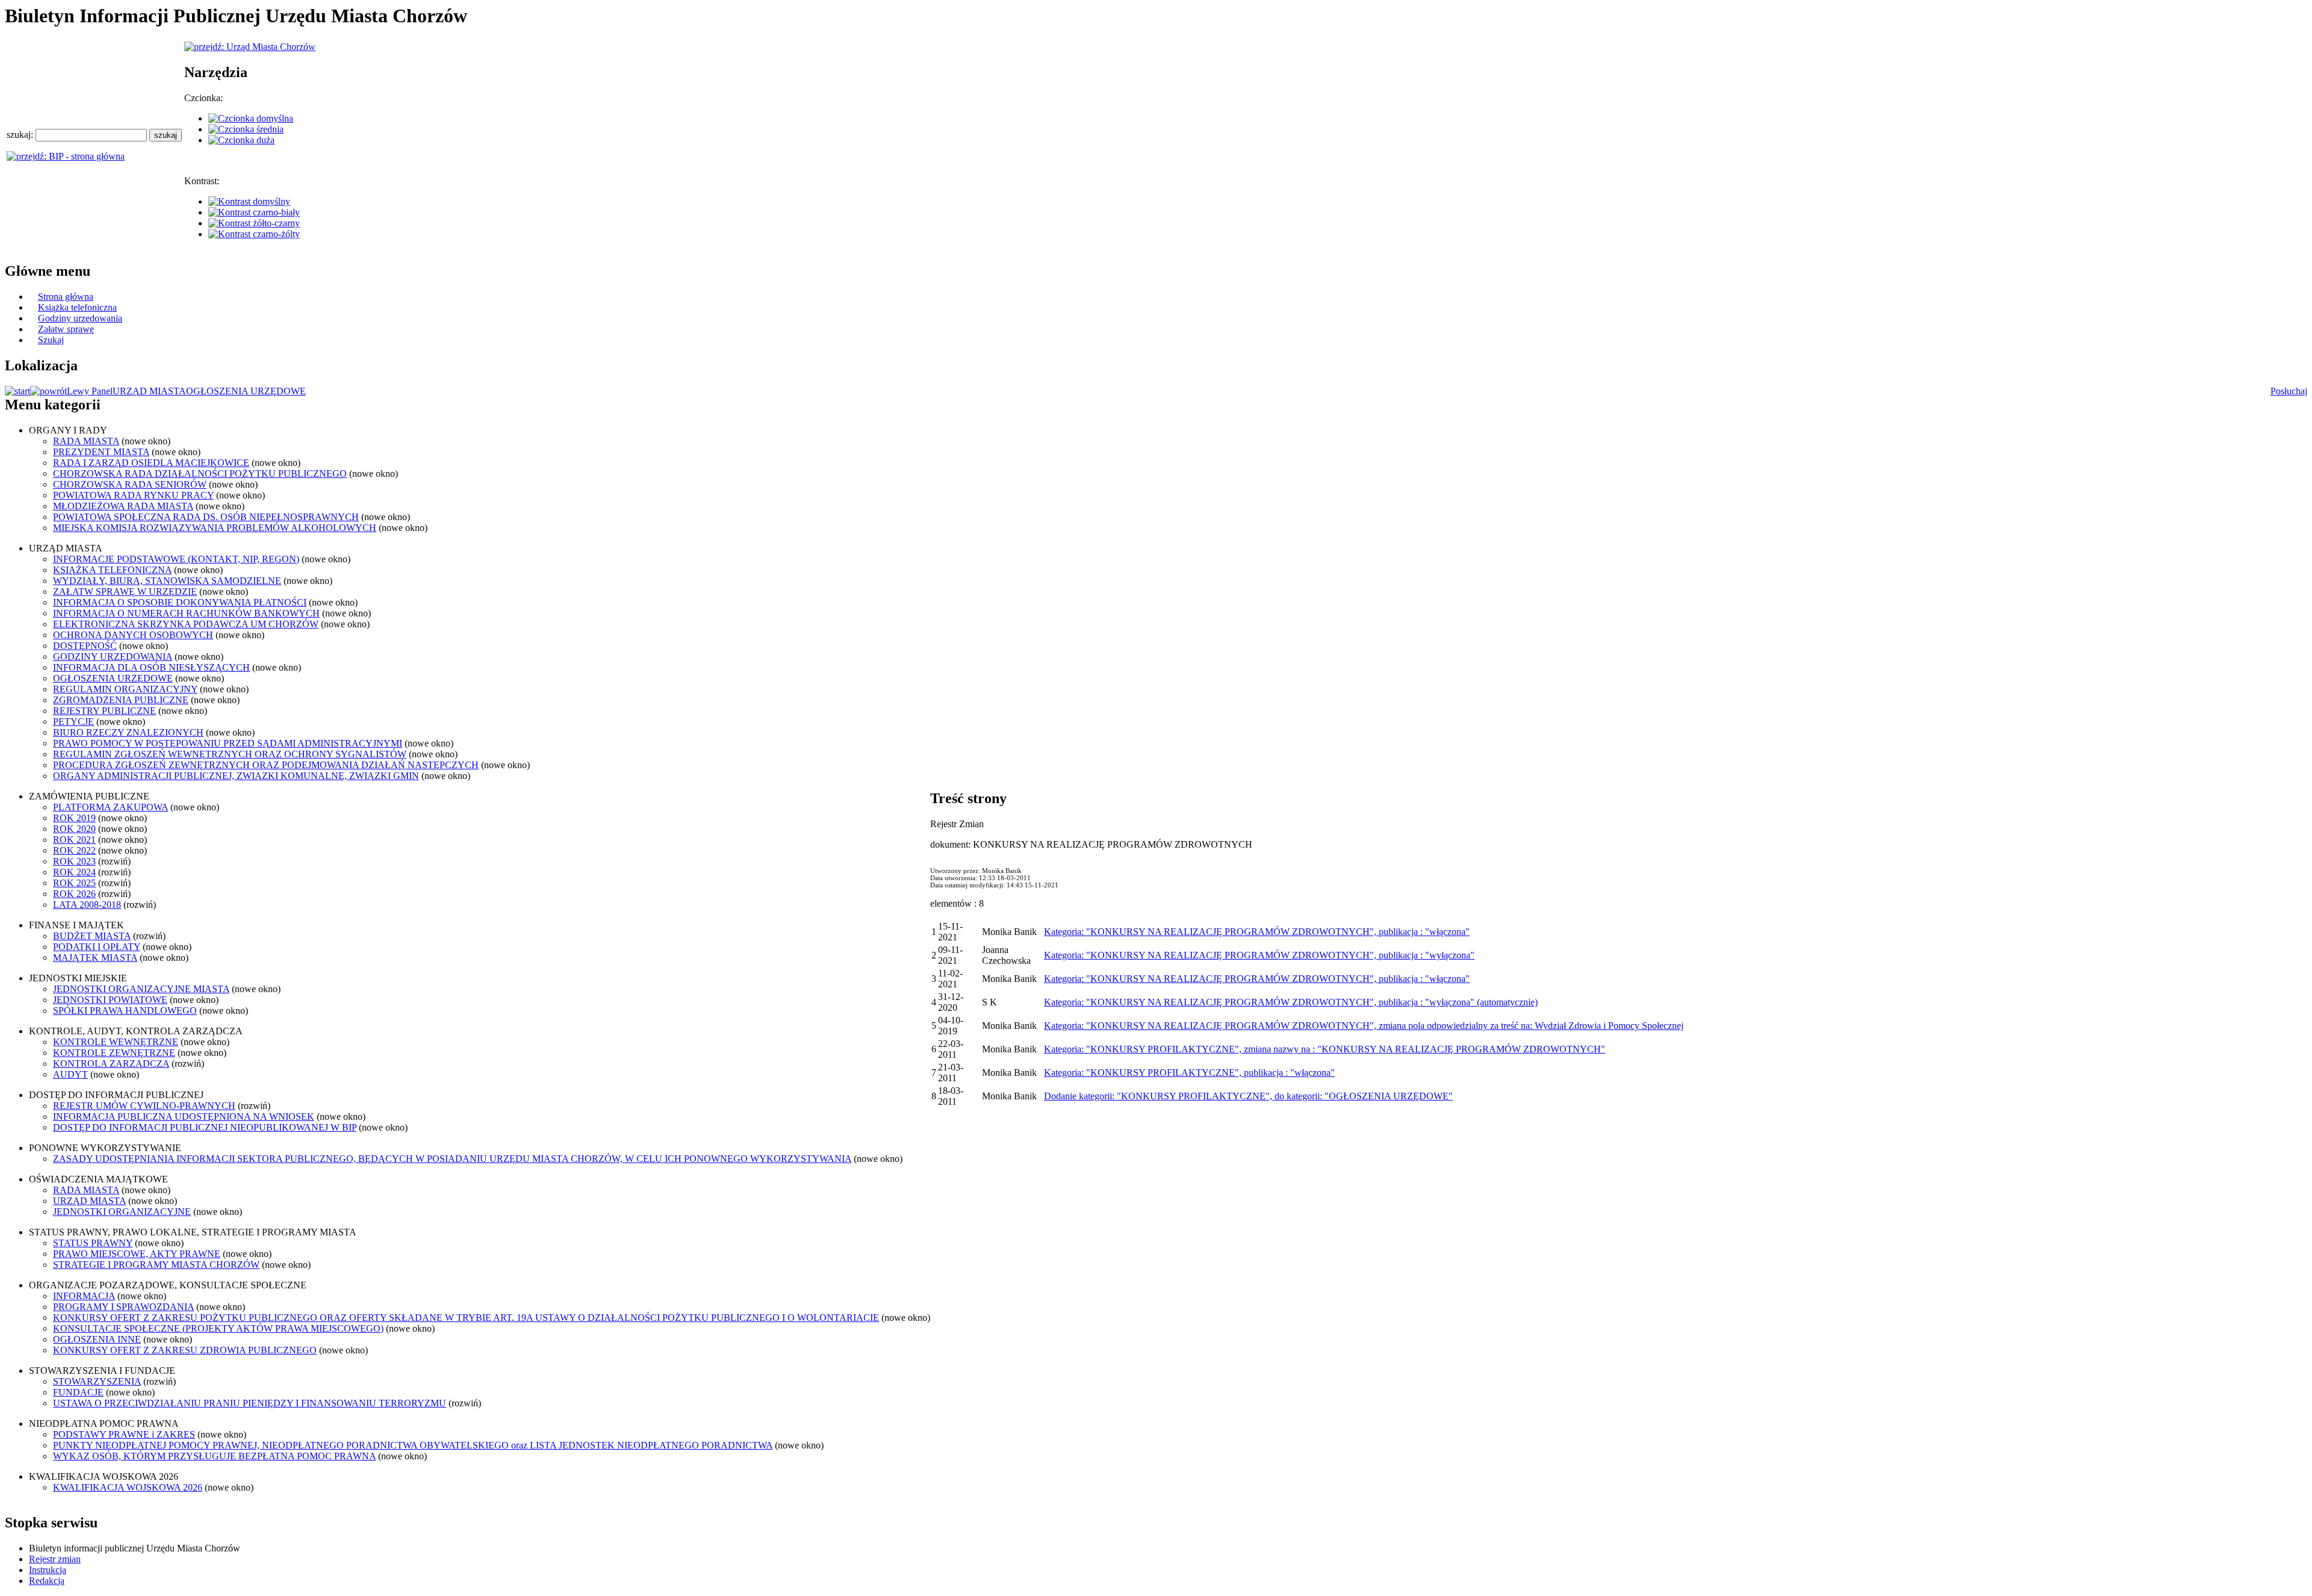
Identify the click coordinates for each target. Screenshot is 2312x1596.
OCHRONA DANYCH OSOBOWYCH (133, 635)
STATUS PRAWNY (93, 1243)
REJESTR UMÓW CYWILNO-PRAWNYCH (144, 1106)
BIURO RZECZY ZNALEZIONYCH (128, 732)
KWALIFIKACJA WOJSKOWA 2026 (128, 1487)
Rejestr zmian (55, 1559)
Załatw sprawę (66, 329)
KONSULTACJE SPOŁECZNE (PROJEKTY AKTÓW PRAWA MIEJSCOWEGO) (218, 1328)
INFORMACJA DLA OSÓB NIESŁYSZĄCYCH (151, 667)
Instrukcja (48, 1570)
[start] (17, 391)
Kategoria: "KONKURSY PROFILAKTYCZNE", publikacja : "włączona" (1189, 1073)
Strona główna (66, 297)
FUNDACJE (78, 1392)
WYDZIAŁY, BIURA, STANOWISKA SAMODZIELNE (167, 581)
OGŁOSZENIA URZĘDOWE (246, 391)
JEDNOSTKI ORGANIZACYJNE (122, 1212)
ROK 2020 (74, 829)
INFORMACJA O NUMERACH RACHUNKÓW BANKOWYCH (186, 613)
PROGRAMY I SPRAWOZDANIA (123, 1307)
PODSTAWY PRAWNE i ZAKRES (124, 1434)
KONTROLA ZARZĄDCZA (111, 1063)
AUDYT (70, 1074)
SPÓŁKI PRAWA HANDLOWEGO (125, 1011)
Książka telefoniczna (77, 307)
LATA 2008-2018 (87, 905)
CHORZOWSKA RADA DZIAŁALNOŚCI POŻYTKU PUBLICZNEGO (200, 474)
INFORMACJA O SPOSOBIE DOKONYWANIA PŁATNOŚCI (180, 602)
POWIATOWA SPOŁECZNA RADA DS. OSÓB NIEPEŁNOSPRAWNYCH (206, 517)
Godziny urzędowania (80, 318)
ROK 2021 (74, 840)
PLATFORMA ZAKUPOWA (110, 807)
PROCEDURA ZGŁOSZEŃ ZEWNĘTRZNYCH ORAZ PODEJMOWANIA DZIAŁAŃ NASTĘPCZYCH (266, 765)
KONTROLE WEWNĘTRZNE (116, 1042)
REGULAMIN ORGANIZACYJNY (125, 689)
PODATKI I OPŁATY (97, 947)
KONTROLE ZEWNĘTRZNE (114, 1053)
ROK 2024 (74, 872)
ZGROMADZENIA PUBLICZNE (121, 700)
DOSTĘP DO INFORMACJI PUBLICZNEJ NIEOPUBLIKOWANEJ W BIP (205, 1127)
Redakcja (47, 1581)
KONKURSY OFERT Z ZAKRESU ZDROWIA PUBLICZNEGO (185, 1350)
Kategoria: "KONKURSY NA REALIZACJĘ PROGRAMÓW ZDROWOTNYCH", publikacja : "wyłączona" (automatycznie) (1291, 1002)
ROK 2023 (74, 861)
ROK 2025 (74, 883)
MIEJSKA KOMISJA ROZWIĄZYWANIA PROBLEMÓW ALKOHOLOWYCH (215, 528)
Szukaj (51, 340)
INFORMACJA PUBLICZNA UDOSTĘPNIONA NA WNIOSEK (184, 1116)
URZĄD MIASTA (149, 391)
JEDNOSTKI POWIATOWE (110, 1000)
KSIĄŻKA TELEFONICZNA (112, 570)
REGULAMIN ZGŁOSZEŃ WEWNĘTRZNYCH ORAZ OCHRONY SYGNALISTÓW (230, 754)
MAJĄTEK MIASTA (95, 958)
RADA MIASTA (86, 441)
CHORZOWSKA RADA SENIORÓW (130, 484)
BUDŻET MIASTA (92, 936)
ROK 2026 (74, 894)
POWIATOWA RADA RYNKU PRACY (133, 495)
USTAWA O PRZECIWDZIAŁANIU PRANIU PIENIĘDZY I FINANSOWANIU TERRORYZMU (250, 1403)
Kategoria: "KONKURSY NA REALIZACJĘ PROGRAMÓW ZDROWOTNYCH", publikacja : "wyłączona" (1259, 955)
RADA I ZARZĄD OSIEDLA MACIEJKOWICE (151, 463)
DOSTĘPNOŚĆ (85, 646)
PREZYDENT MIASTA (101, 452)
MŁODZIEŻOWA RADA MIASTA (123, 506)
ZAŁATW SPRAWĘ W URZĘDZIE (125, 592)
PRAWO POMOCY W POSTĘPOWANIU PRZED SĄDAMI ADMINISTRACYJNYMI (228, 743)
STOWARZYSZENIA (97, 1381)
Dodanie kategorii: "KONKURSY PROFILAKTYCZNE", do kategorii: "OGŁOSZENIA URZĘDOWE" (1248, 1096)
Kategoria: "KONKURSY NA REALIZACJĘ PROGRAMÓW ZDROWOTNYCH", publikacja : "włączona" (1257, 932)
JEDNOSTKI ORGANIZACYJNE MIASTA (141, 989)
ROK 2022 (74, 850)
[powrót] (48, 391)
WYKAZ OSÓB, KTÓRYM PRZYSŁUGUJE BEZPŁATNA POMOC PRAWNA (214, 1456)
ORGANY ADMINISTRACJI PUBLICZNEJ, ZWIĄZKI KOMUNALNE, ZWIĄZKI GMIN (236, 776)
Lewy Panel (90, 391)
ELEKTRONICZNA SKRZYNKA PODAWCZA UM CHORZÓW (186, 624)
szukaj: (21, 135)
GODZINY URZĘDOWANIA (113, 657)
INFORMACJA (84, 1296)
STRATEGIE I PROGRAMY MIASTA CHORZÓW (156, 1265)
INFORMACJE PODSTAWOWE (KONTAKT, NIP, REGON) (176, 559)
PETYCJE (73, 722)
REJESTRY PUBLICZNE (104, 711)
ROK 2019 (74, 818)
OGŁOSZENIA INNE (97, 1339)
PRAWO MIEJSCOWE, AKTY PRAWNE (137, 1254)
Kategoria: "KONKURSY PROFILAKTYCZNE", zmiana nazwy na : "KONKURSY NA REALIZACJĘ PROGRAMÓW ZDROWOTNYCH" (1325, 1049)
